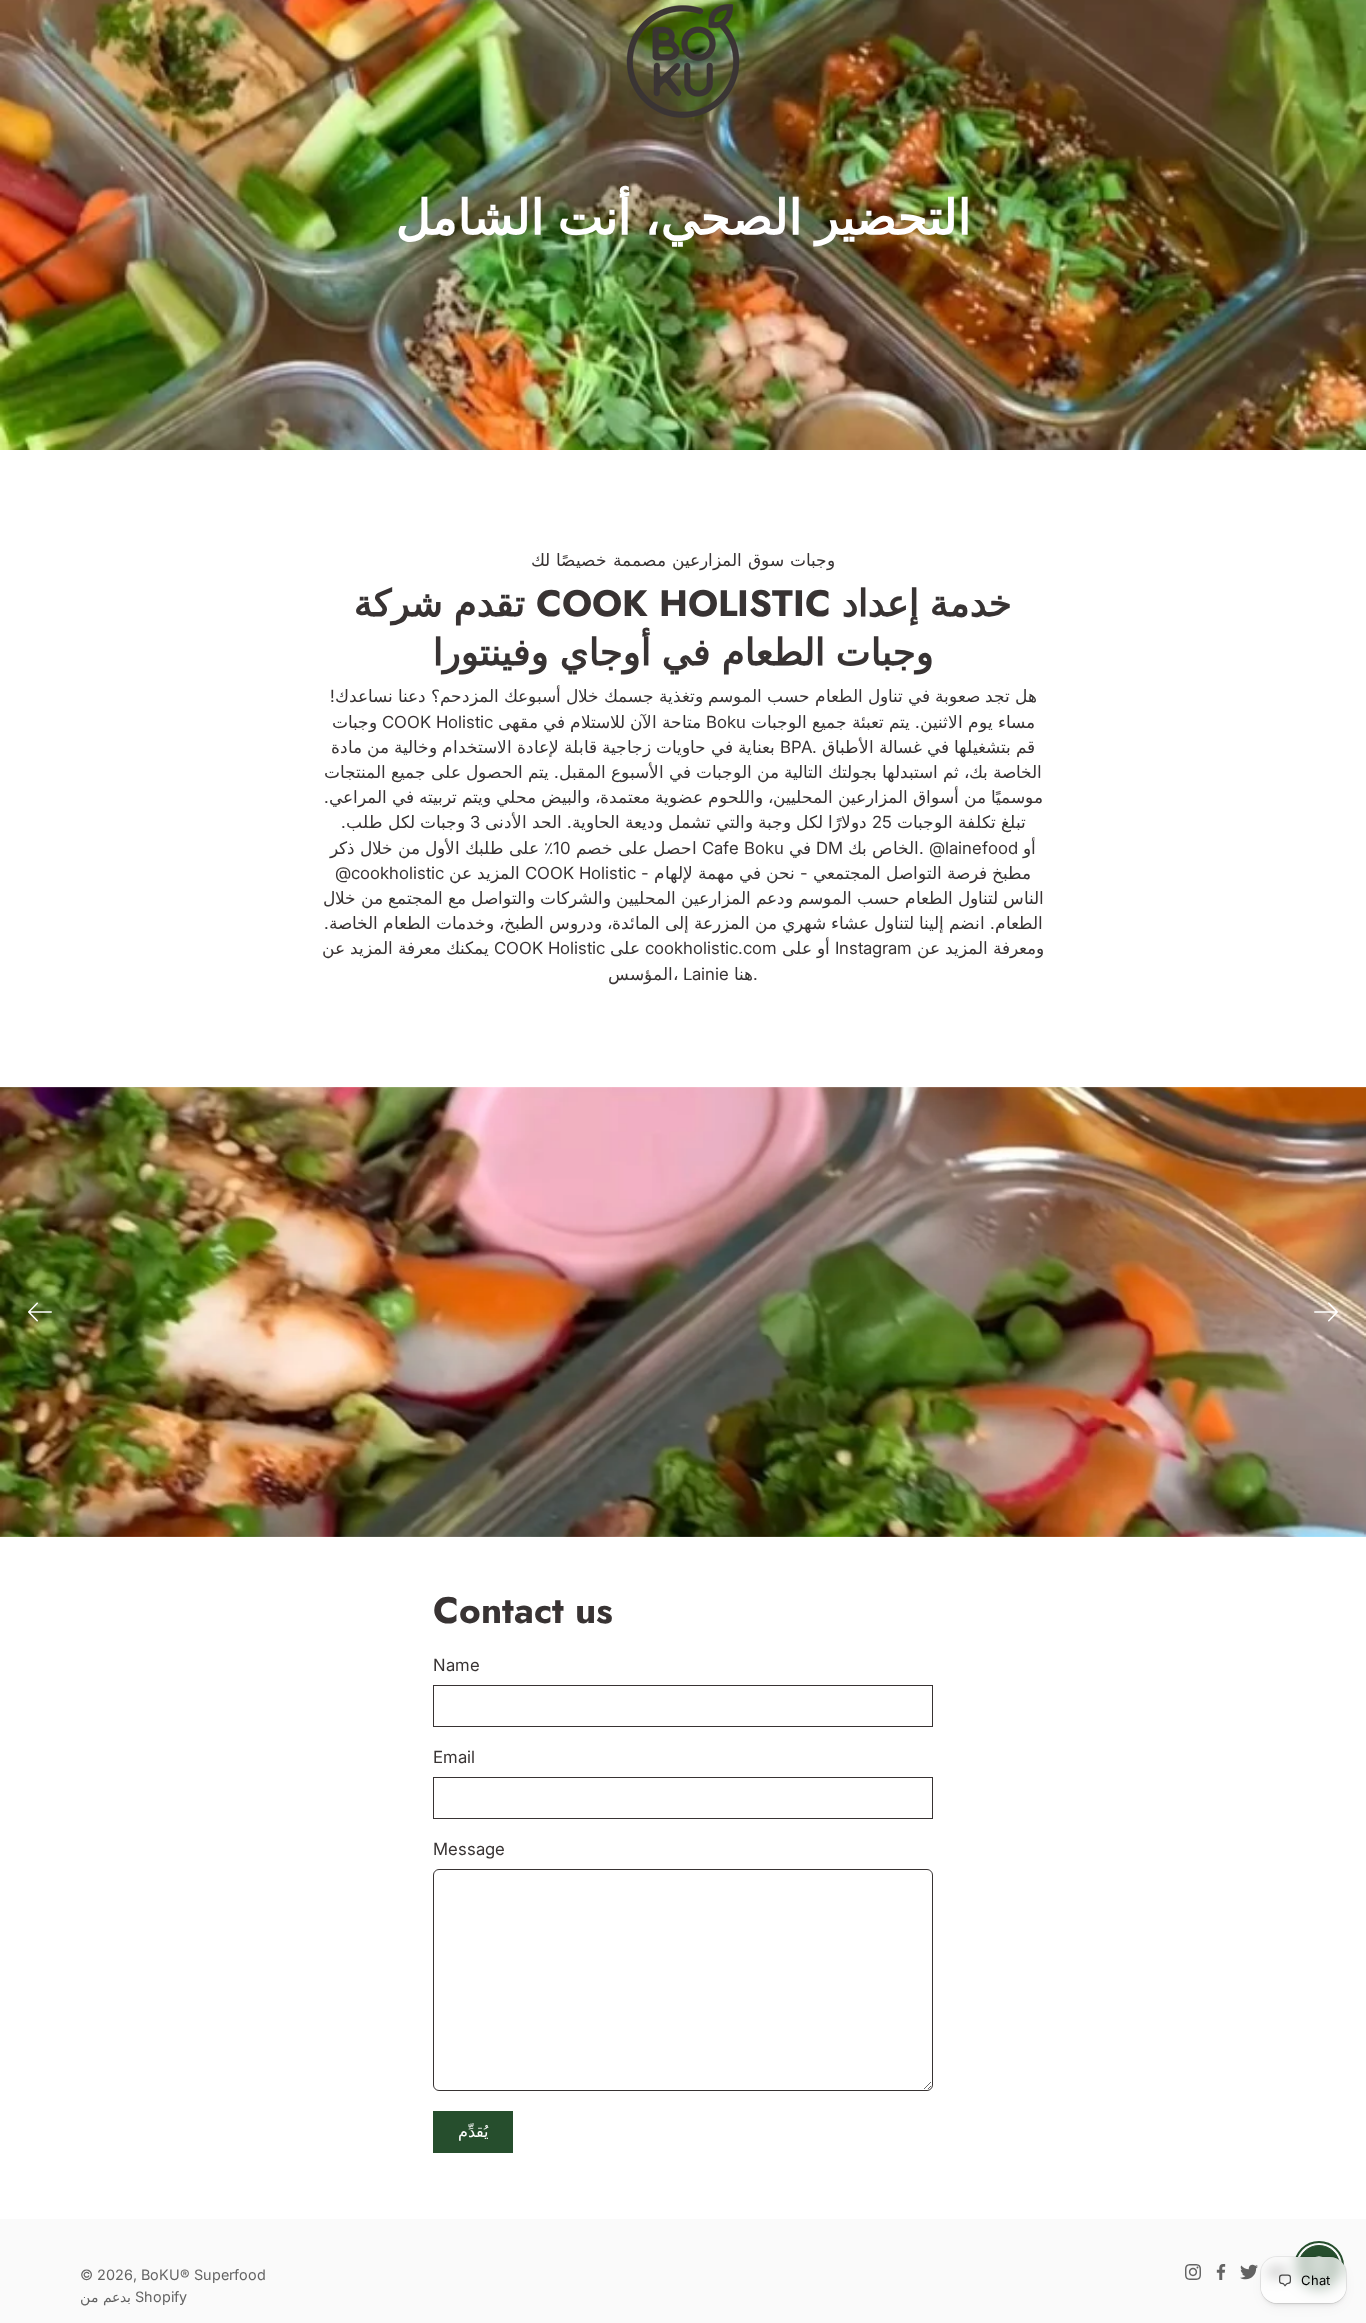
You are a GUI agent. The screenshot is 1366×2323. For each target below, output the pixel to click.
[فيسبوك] (1221, 2272)
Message (469, 1849)
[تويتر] (1249, 2272)
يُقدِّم (473, 2131)
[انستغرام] (1193, 2272)
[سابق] (40, 1312)
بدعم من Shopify (133, 2296)
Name (456, 1665)
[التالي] (1326, 1312)
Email (454, 1757)
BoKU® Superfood (203, 2274)
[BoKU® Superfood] (683, 60)
